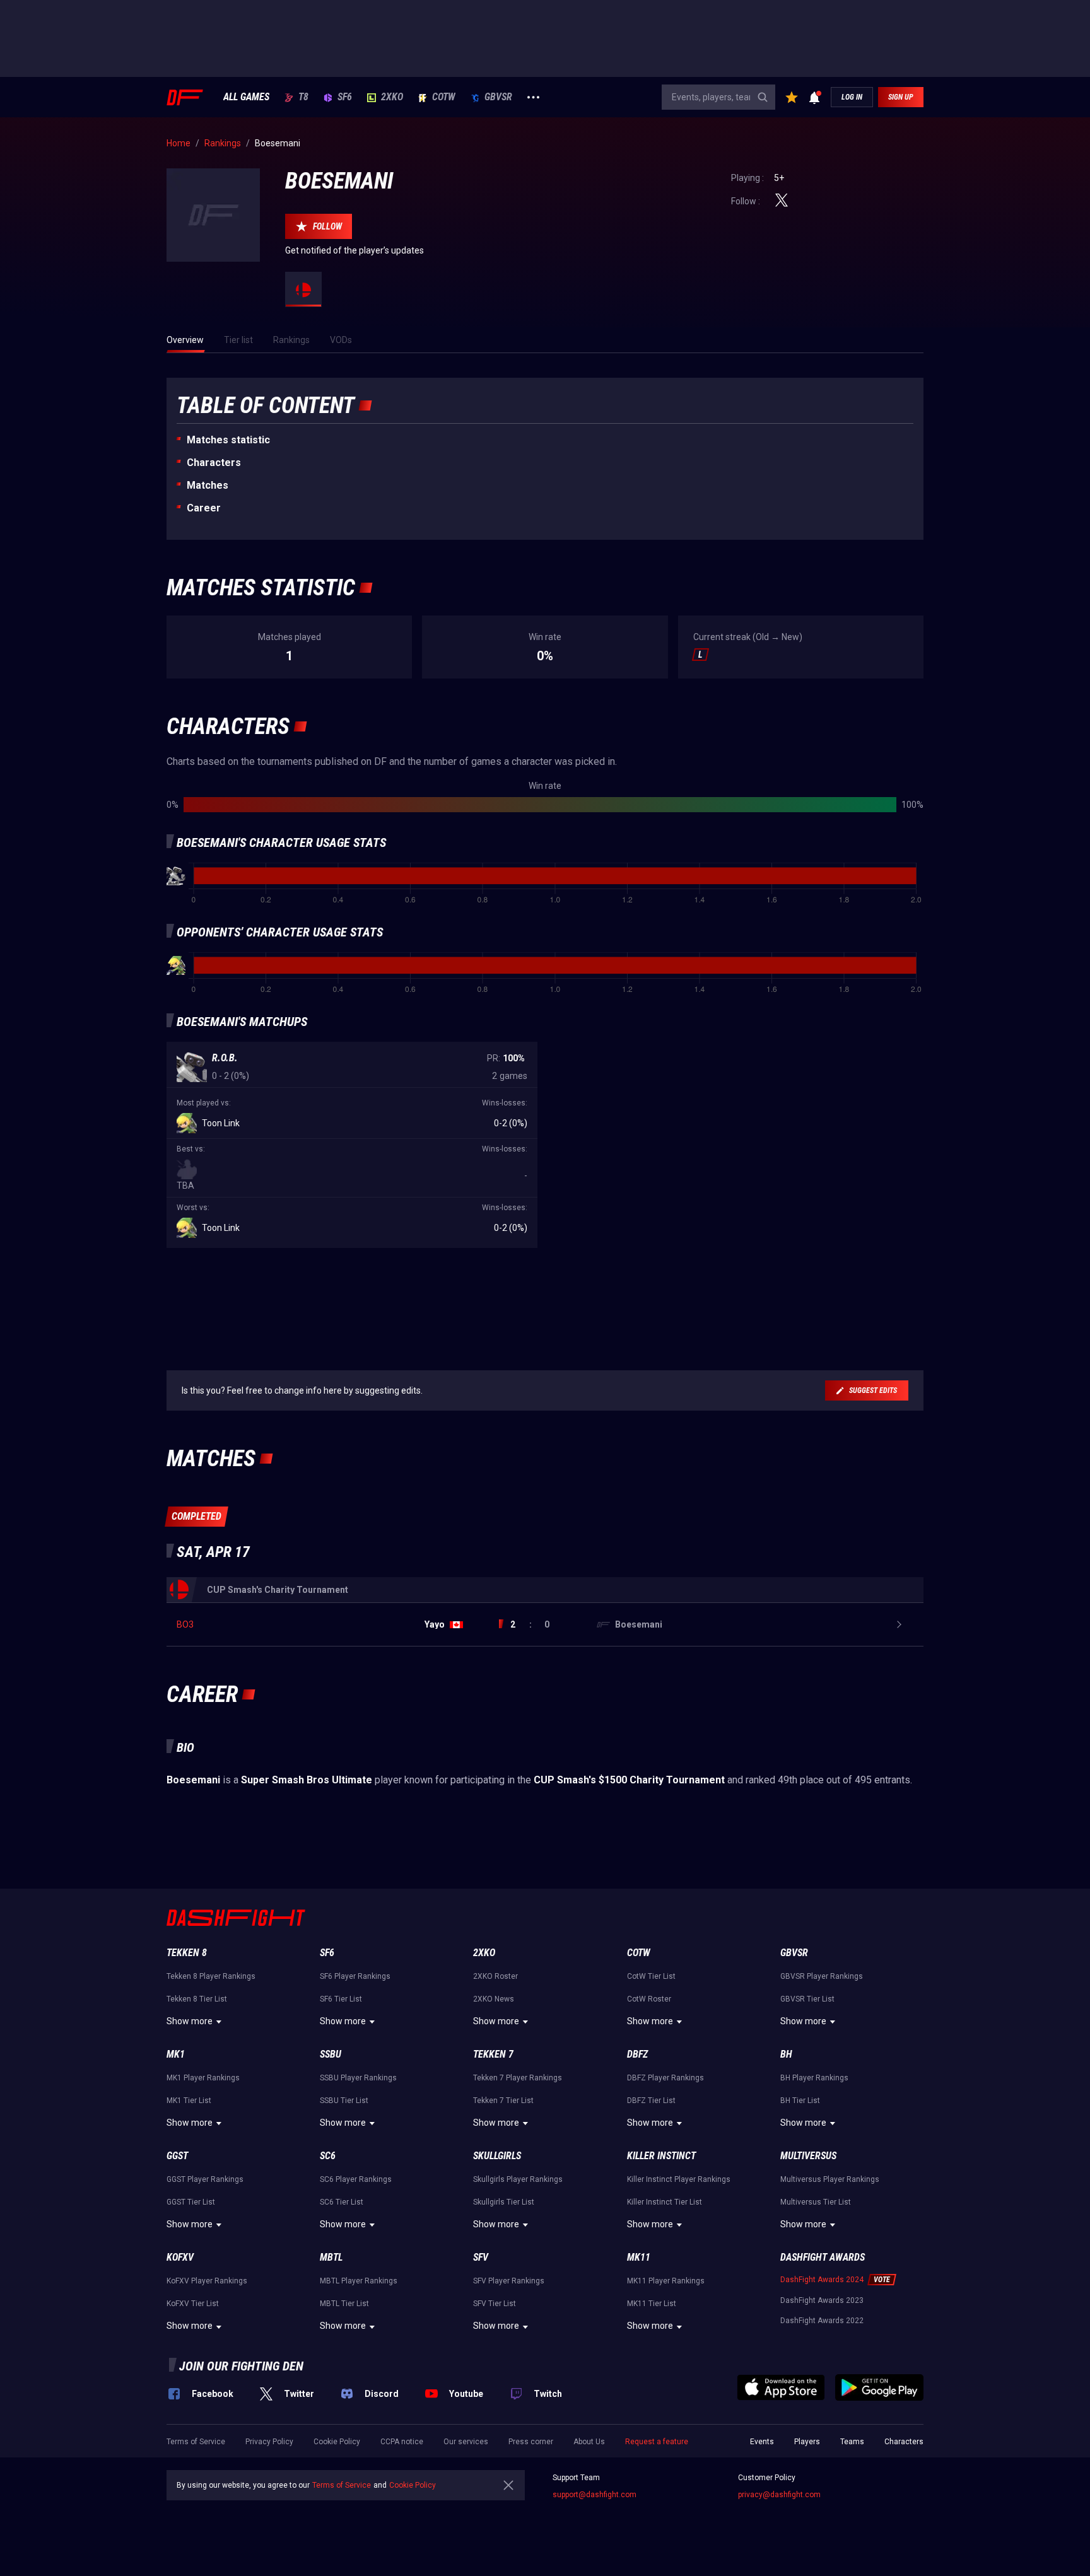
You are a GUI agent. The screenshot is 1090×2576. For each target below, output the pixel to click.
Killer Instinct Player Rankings (679, 2179)
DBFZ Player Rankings (665, 2078)
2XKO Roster (495, 1976)
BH (786, 2054)
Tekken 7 (493, 2054)
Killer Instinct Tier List (665, 2202)
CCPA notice (402, 2442)
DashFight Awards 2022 (822, 2321)
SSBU (331, 2054)
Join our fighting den (241, 2366)
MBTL (331, 2257)
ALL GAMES (246, 97)
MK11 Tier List (652, 2304)
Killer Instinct (661, 2156)
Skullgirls (497, 2156)
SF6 (345, 97)
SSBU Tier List (344, 2101)
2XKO (392, 97)
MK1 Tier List (189, 2101)
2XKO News (494, 1999)
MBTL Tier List (344, 2304)
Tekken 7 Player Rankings (518, 2078)
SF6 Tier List (341, 1999)
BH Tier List (800, 2101)
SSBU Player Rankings (358, 2078)
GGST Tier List (191, 2202)
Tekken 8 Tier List (197, 1999)
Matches (208, 485)
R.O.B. (225, 1058)
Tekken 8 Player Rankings (211, 1976)
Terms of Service (196, 2442)
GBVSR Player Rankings (822, 1976)
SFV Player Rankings (509, 2281)
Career (204, 508)
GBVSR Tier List (807, 1999)
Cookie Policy (337, 2442)
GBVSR (498, 97)
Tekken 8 (187, 1953)
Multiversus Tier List (816, 2202)
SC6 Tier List (342, 2202)
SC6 (328, 2156)
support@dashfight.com (595, 2495)
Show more (190, 2021)
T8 (303, 97)
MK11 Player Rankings (666, 2281)
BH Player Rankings (814, 2078)
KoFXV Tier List (193, 2304)
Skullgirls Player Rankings (518, 2179)
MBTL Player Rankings (359, 2281)
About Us (589, 2442)
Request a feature (657, 2442)
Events (762, 2442)
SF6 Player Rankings (355, 1976)
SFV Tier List (495, 2304)
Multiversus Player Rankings (830, 2179)
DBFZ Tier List (651, 2101)
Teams (852, 2442)
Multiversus (808, 2156)
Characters (214, 463)
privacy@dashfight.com (779, 2495)
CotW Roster (649, 1999)
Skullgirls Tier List (504, 2202)
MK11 (639, 2257)
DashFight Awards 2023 (822, 2300)
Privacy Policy (269, 2442)
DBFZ (637, 2054)
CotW (444, 97)
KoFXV (180, 2257)
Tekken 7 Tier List (503, 2101)
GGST (177, 2156)
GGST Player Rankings (205, 2179)
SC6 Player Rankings (356, 2179)
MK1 (176, 2054)
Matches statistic (228, 440)
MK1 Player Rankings (203, 2078)
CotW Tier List (651, 1976)
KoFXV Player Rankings (207, 2281)
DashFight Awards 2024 (822, 2280)
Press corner (531, 2442)
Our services (466, 2442)
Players (807, 2442)
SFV (481, 2257)
